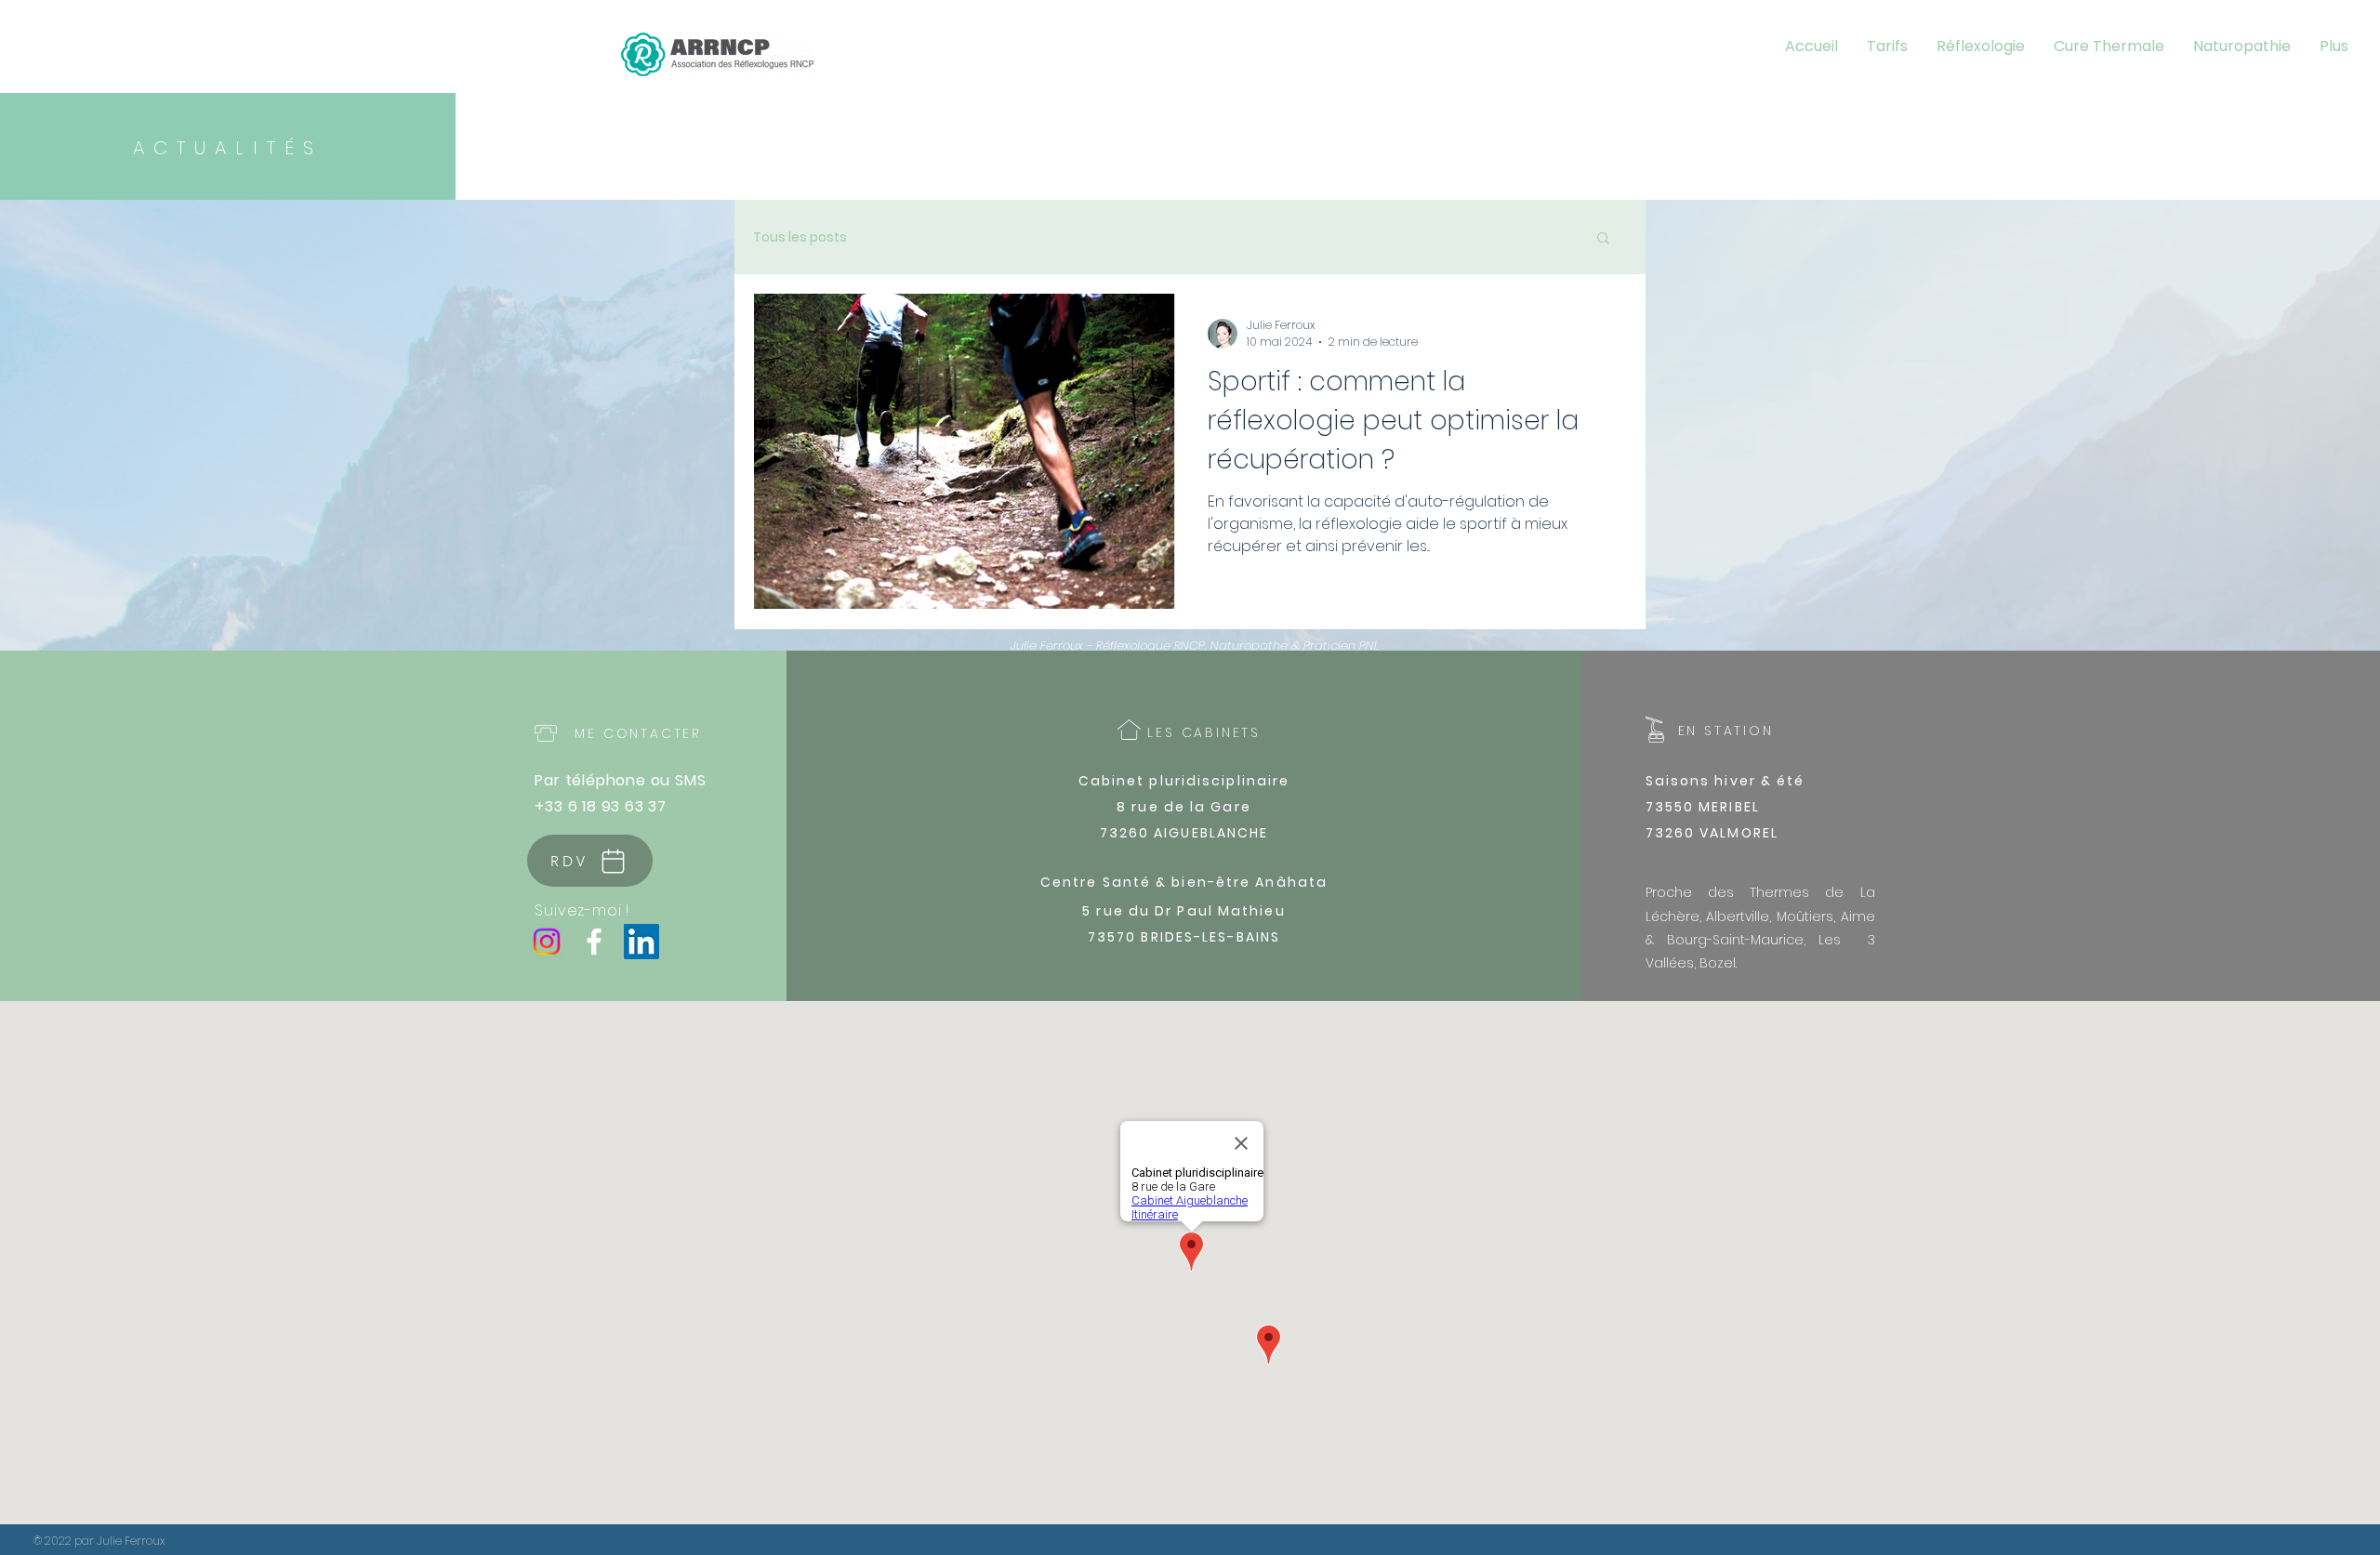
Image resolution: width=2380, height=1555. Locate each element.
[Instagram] (547, 942)
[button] (1603, 239)
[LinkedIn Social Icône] (641, 942)
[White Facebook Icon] (594, 942)
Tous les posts (800, 237)
